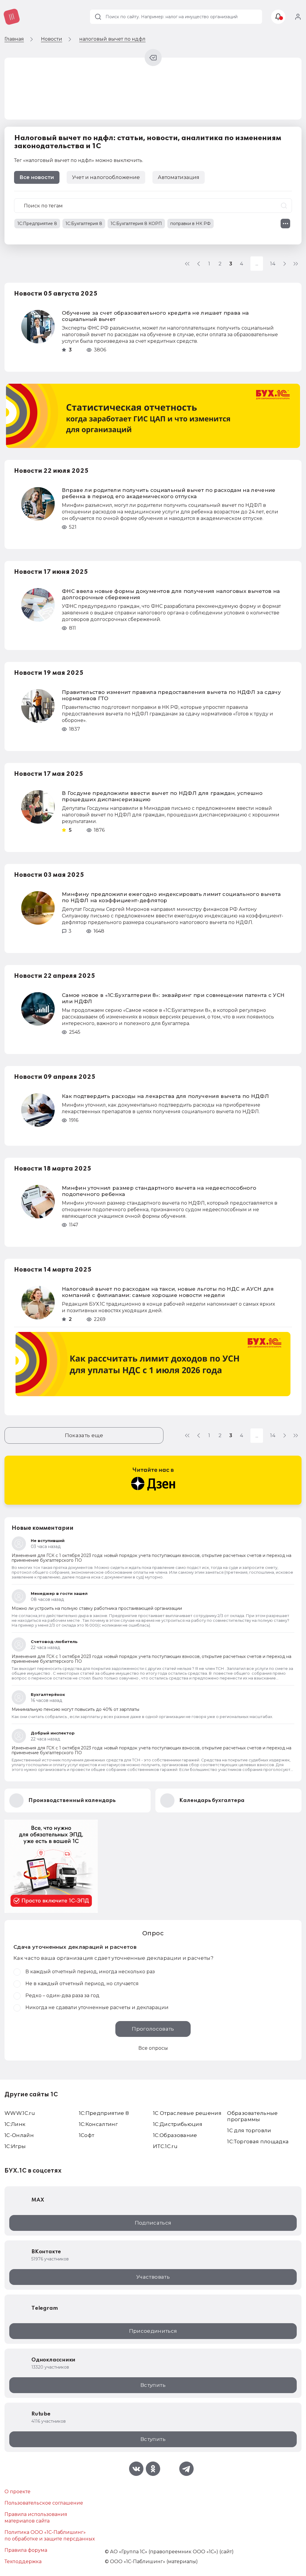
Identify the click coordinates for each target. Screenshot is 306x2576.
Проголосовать (153, 2029)
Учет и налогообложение (106, 177)
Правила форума (26, 2550)
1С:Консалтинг (98, 2124)
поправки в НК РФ (191, 224)
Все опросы (153, 2048)
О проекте (17, 2492)
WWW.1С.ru (20, 2113)
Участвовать (153, 2277)
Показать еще (84, 1435)
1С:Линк (15, 2124)
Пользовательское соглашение (44, 2503)
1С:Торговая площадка (258, 2141)
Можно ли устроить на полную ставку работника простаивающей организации (97, 1608)
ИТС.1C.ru (165, 2146)
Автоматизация (179, 177)
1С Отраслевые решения (187, 2113)
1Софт (87, 2135)
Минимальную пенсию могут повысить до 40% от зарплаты (75, 1709)
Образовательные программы (252, 2116)
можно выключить (119, 160)
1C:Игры (15, 2146)
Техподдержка (23, 2562)
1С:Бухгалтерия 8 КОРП (136, 224)
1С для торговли (249, 2130)
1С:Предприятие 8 (37, 224)
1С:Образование (175, 2135)
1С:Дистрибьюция (178, 2124)
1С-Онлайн (19, 2135)
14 (273, 264)
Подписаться (153, 2223)
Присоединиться (153, 2331)
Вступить (153, 2385)
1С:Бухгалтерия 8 (84, 224)
